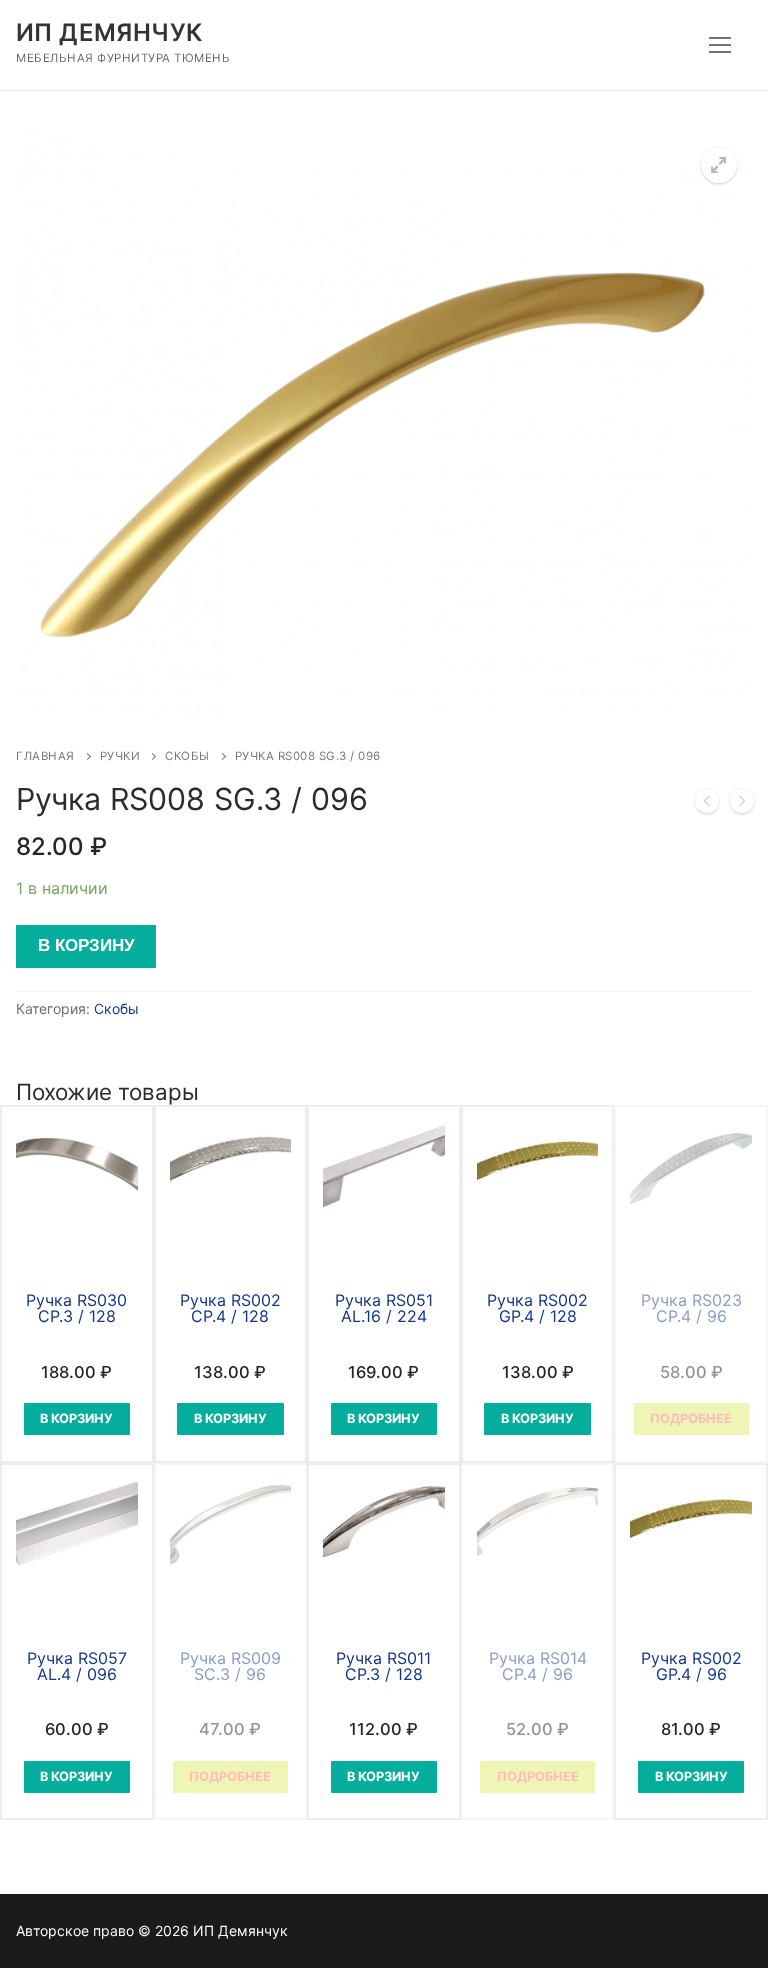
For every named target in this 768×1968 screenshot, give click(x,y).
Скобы (187, 756)
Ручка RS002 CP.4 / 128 (230, 1308)
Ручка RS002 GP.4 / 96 (691, 1666)
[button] (719, 165)
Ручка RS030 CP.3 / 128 (76, 1308)
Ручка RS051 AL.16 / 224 (384, 1308)
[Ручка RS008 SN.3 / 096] (742, 805)
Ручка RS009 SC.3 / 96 (230, 1666)
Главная (45, 756)
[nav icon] (720, 45)
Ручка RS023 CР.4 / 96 (691, 1308)
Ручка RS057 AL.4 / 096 (77, 1666)
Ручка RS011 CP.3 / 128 (383, 1666)
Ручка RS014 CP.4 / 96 (538, 1666)
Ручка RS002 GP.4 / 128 (537, 1308)
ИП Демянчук (109, 32)
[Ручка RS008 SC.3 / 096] (707, 805)
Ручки (120, 756)
